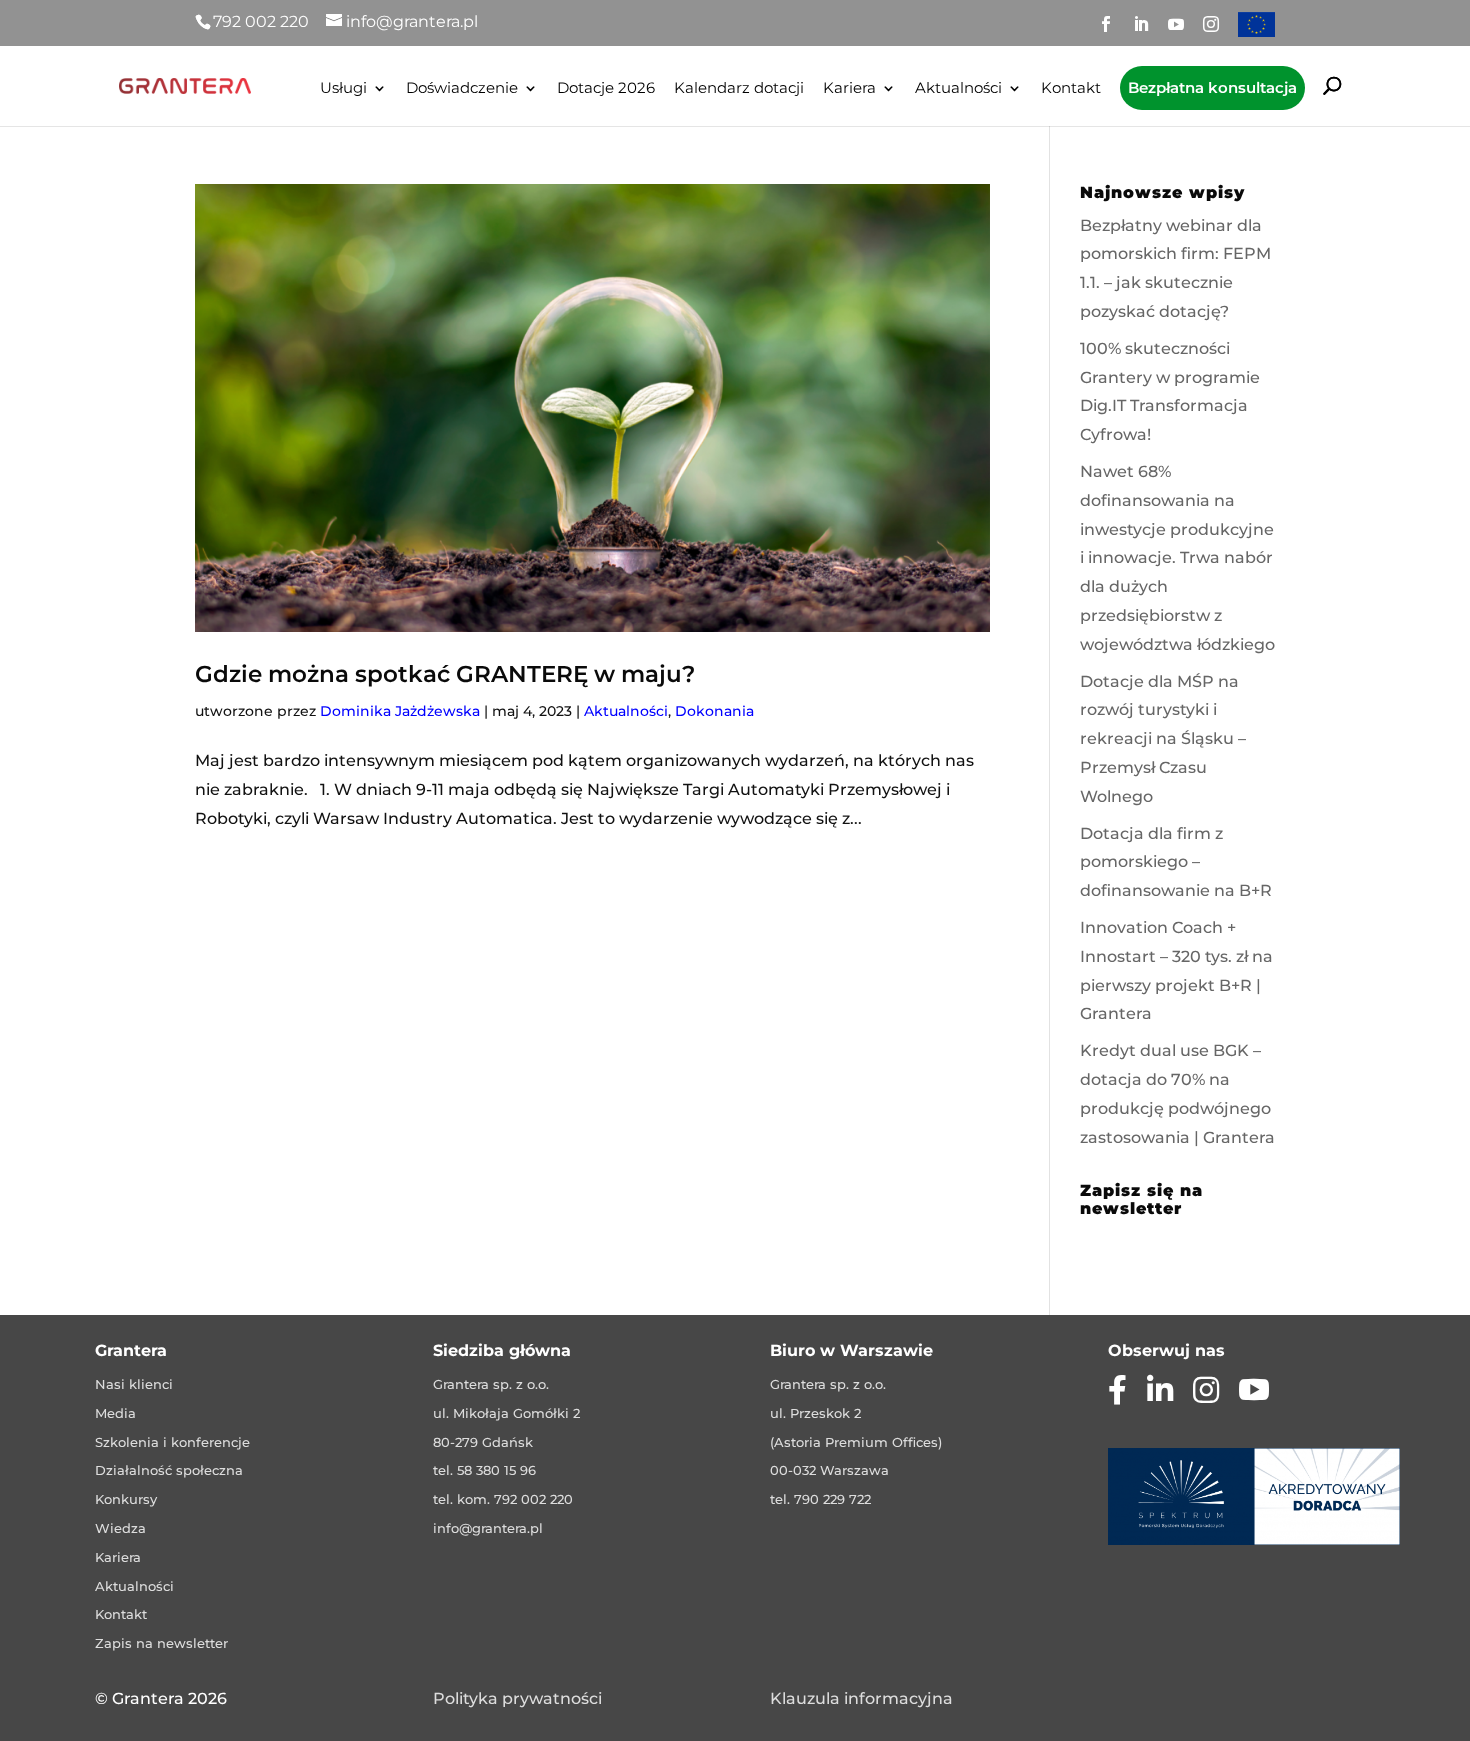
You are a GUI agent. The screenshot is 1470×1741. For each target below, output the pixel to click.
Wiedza (120, 1528)
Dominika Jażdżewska (400, 711)
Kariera (849, 89)
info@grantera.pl (488, 1528)
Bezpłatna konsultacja (1212, 87)
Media (115, 1413)
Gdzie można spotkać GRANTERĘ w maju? (445, 674)
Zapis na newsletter (161, 1643)
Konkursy (126, 1499)
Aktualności (958, 89)
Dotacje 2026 (606, 89)
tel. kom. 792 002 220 (503, 1499)
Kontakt (1071, 89)
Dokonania (714, 711)
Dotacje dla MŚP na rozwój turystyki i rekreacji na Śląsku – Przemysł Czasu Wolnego (1163, 739)
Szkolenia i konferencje (172, 1442)
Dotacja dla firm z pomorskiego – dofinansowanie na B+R (1176, 862)
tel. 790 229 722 (820, 1499)
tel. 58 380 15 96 (484, 1470)
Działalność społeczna (169, 1470)
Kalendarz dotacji (739, 89)
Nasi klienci (134, 1384)
